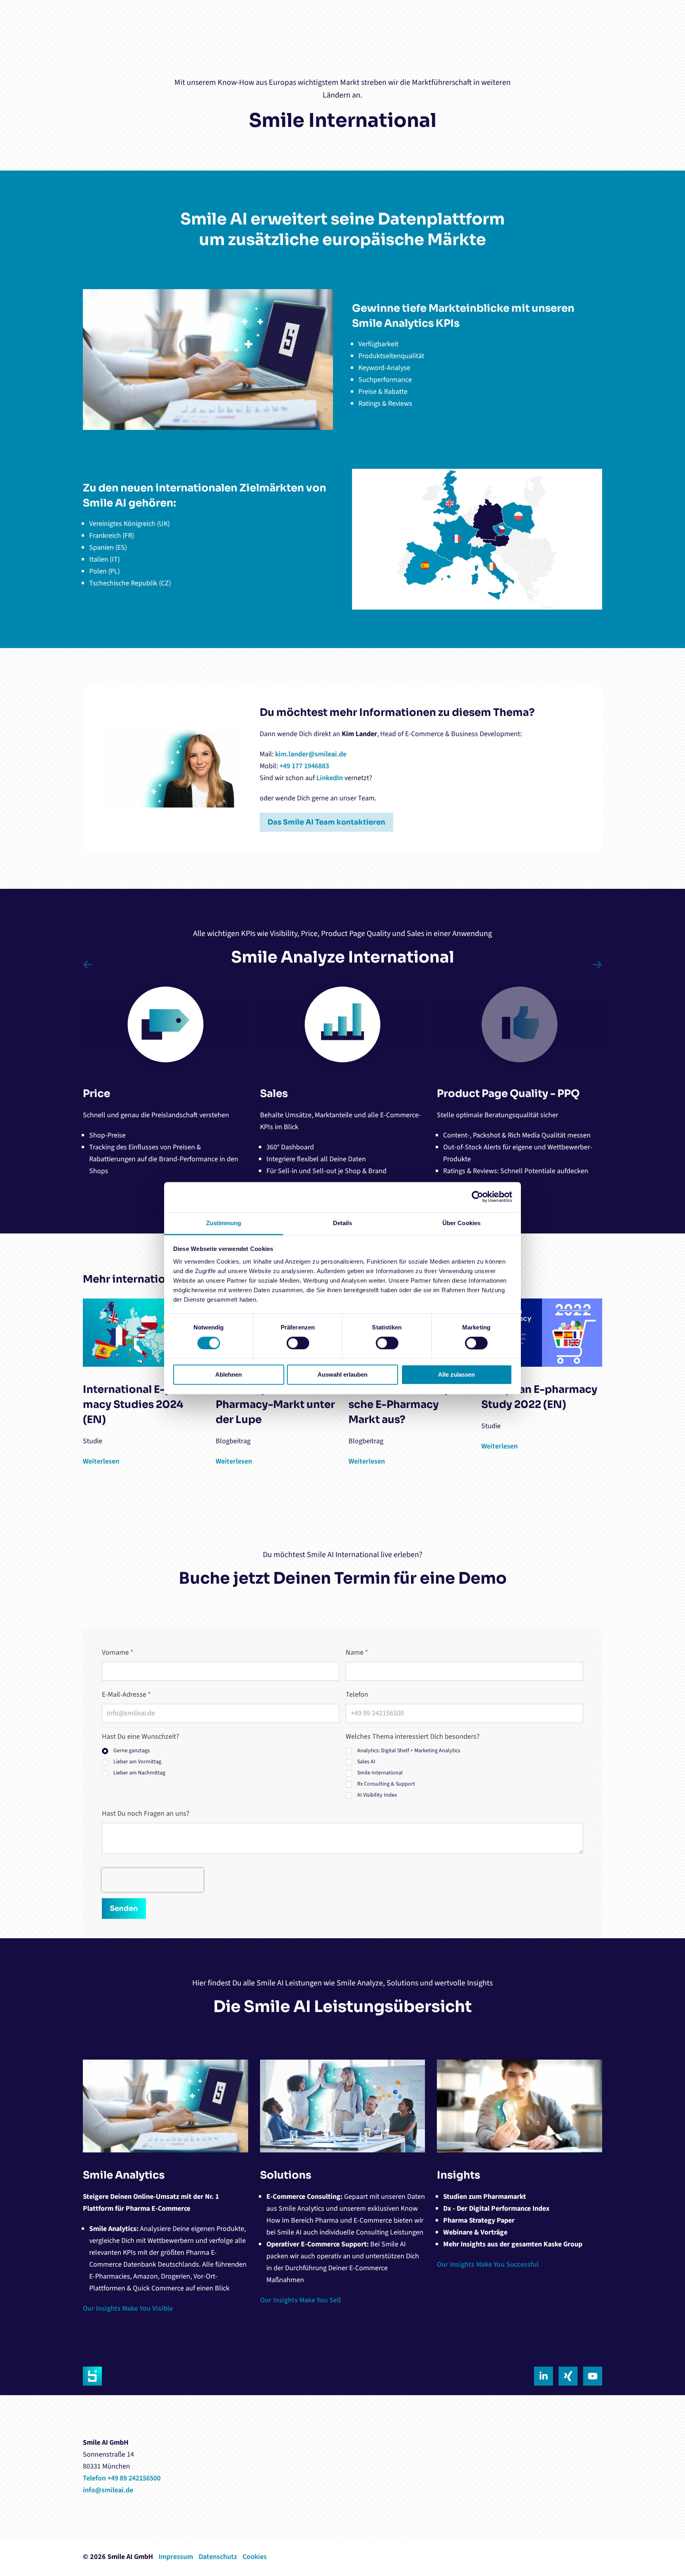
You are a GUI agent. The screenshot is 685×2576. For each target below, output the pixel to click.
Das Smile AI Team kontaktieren (326, 822)
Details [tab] (343, 1223)
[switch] (298, 1343)
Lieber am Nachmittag (139, 1773)
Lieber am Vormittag (137, 1762)
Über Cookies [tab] (461, 1223)
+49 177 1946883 (304, 766)
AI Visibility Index (377, 1795)
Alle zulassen (456, 1375)
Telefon (357, 1695)
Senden (124, 1909)
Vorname (118, 1652)
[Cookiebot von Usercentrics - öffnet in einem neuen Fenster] (477, 1197)
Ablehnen (229, 1375)
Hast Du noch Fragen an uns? (146, 1814)
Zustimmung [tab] (224, 1223)
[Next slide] (595, 965)
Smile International (380, 1773)
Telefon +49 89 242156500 (122, 2478)
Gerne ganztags (132, 1751)
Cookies (255, 2557)
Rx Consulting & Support (386, 1784)
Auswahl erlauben (342, 1375)
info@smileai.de (108, 2490)
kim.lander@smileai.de (311, 754)
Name (357, 1652)
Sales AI (366, 1762)
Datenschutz (218, 2557)
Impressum (176, 2557)
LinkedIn (330, 778)
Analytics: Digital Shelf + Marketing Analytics (409, 1751)
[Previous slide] (90, 965)
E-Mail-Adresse (126, 1695)
